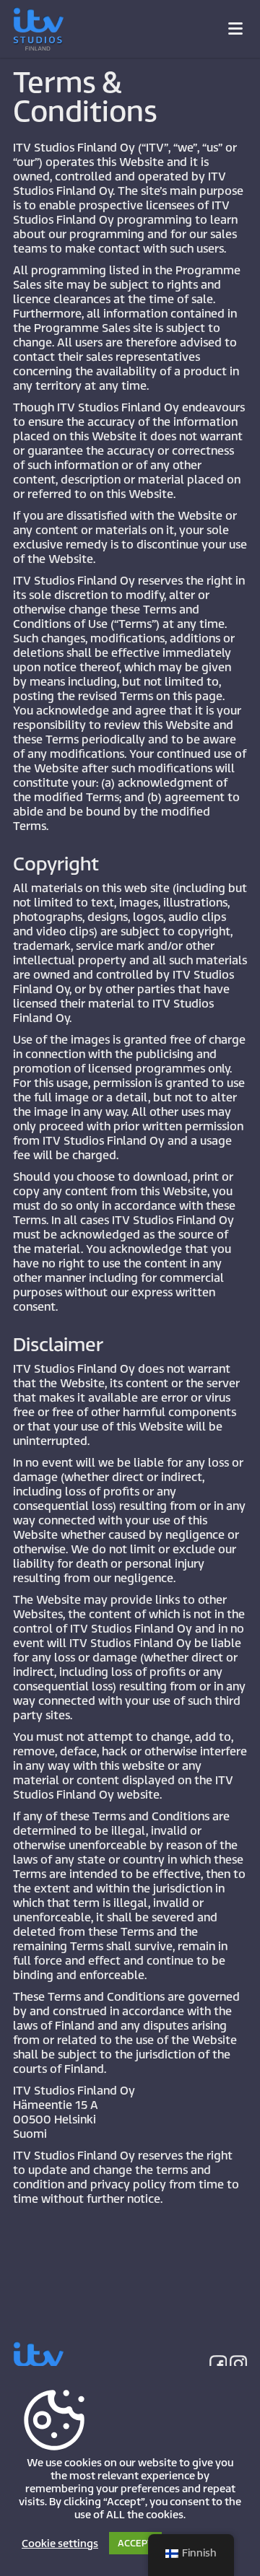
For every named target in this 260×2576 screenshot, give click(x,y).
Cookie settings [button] (60, 2544)
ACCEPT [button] (135, 2543)
